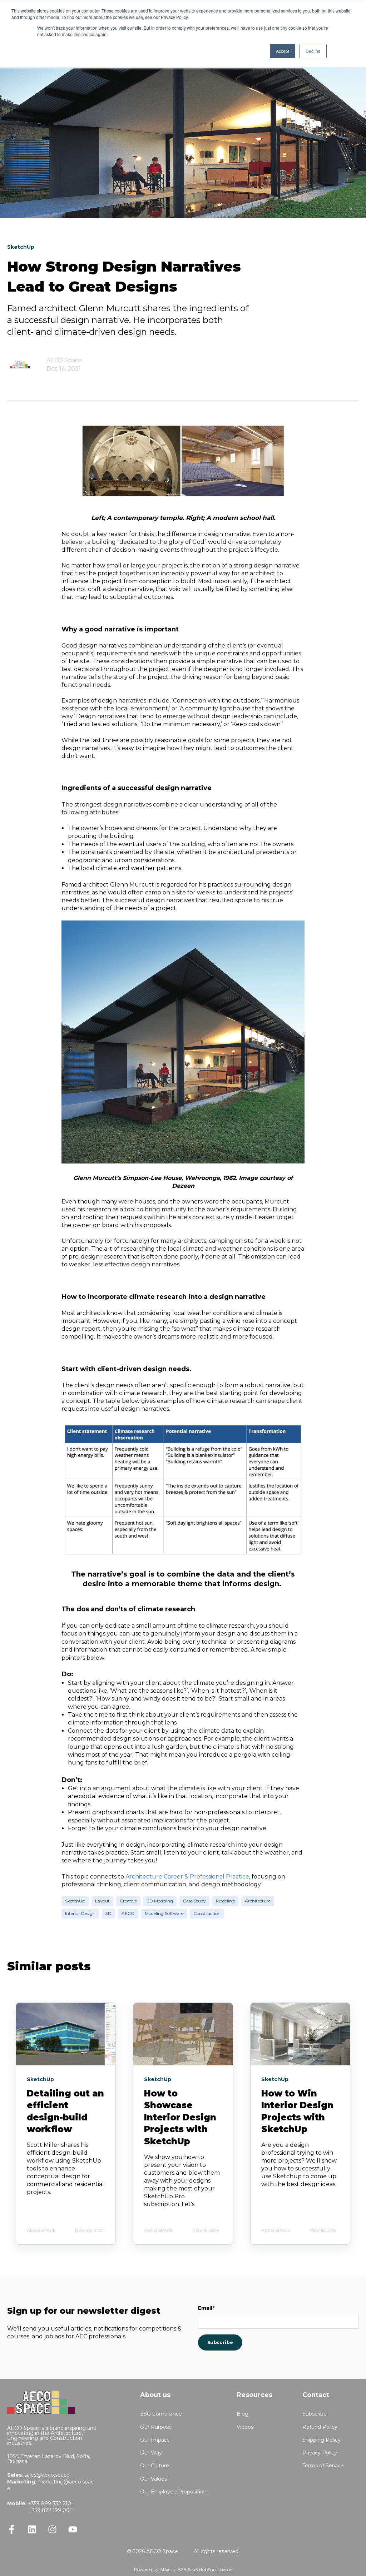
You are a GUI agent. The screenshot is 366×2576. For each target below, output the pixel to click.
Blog (243, 2414)
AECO (128, 1913)
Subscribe (315, 2414)
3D (108, 1913)
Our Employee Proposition (173, 2492)
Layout (102, 1901)
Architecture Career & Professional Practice (187, 1877)
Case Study (194, 1901)
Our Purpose (156, 2427)
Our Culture (155, 2466)
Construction (207, 1913)
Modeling (225, 1901)
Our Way (151, 2453)
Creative (128, 1901)
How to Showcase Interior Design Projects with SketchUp (180, 2117)
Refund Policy (320, 2427)
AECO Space (64, 360)
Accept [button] (283, 51)
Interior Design (80, 1913)
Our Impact (155, 2440)
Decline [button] (313, 51)
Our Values (154, 2479)
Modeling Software (164, 1913)
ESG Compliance (161, 2414)
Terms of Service (323, 2466)
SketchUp (75, 1901)
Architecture (258, 1901)
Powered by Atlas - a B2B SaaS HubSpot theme (183, 2569)
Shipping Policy (322, 2440)
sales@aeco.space (47, 2475)
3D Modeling (160, 1901)
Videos (245, 2427)
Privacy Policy (320, 2453)
